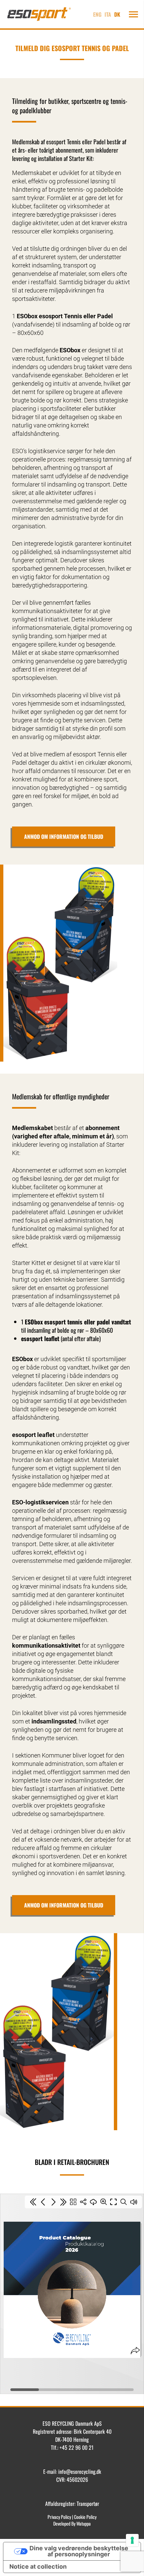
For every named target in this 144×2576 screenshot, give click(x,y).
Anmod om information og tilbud (64, 837)
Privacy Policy (59, 2517)
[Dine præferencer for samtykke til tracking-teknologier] (132, 2540)
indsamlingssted (102, 703)
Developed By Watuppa (72, 2523)
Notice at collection (38, 2566)
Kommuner (57, 1755)
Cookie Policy (85, 2517)
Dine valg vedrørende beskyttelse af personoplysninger (79, 2551)
